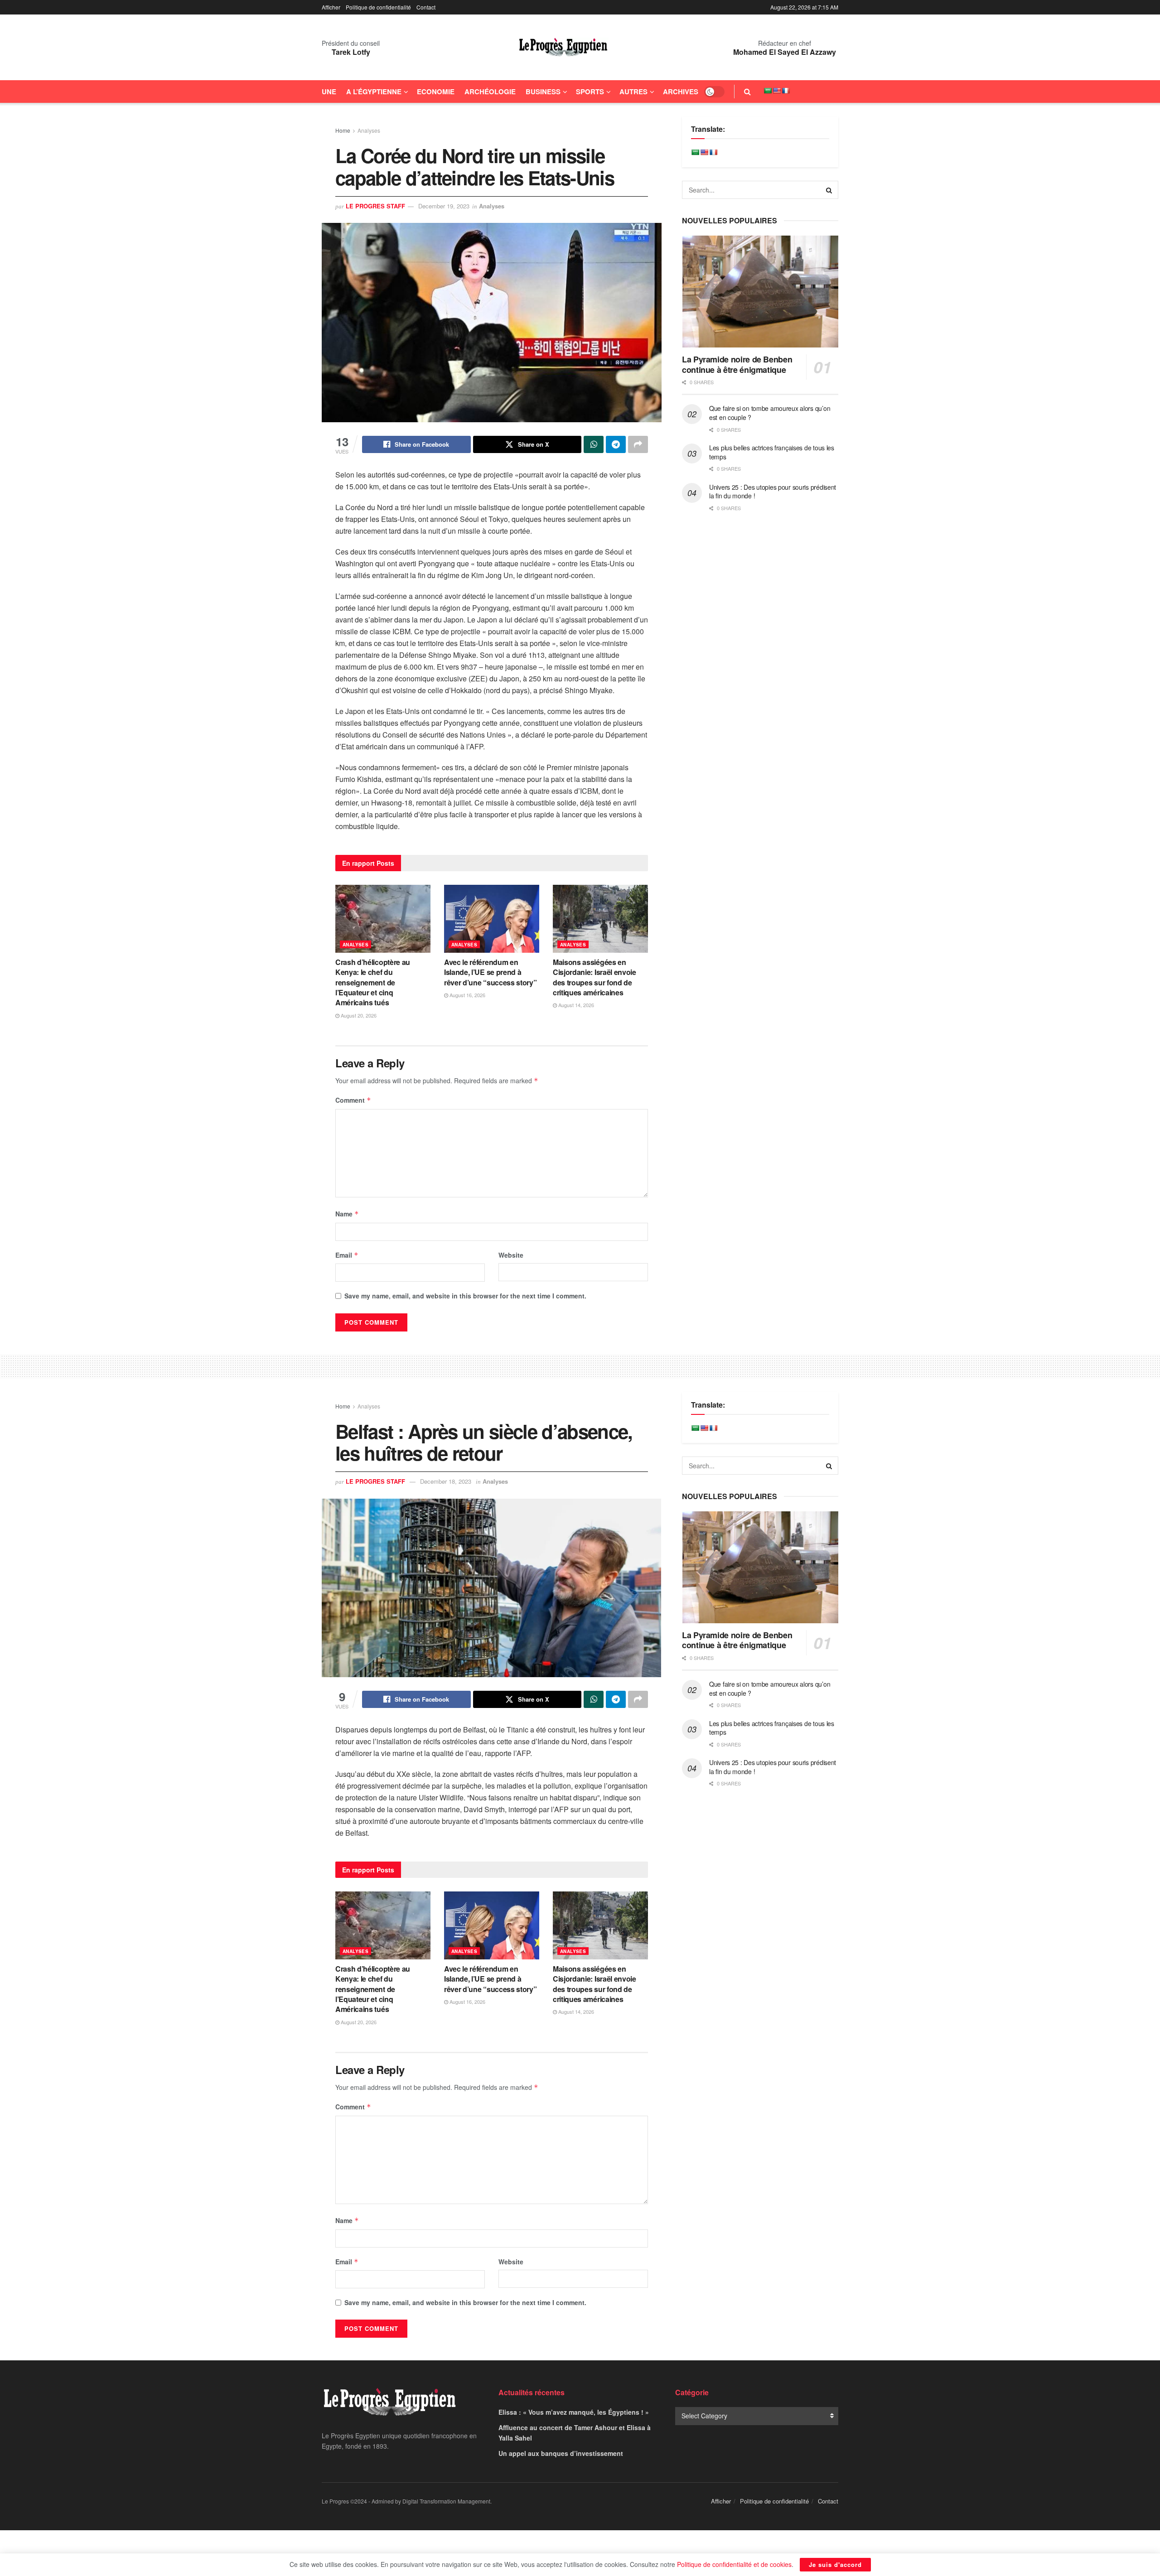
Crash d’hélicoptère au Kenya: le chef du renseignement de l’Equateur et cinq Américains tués (373, 982)
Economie (436, 92)
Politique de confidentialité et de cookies (734, 2564)
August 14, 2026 (575, 1005)
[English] (777, 91)
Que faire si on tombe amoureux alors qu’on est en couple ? (770, 413)
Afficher (331, 7)
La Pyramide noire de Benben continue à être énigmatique (737, 364)
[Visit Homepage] (563, 48)
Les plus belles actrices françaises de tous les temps (772, 452)
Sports (590, 92)
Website (511, 1255)
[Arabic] (768, 91)
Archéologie (490, 92)
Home (343, 130)
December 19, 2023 (444, 206)
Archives (681, 92)
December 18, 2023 (446, 1481)
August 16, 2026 (467, 995)
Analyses (369, 130)
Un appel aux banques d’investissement (561, 2453)
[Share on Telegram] (616, 444)
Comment (353, 1100)
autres (633, 92)
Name (347, 1214)
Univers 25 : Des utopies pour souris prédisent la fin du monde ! (773, 492)
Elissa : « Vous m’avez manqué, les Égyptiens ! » (574, 2412)
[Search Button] (747, 92)
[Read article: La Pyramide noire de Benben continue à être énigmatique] (760, 292)
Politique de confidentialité (378, 7)
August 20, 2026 (358, 1015)
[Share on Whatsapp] (594, 444)
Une (329, 92)
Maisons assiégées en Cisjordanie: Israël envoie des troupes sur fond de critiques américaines (594, 977)
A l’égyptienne (374, 92)
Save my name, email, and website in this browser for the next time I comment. (465, 1296)
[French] (786, 91)
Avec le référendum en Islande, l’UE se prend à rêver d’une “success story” (490, 972)
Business (543, 92)
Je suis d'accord (835, 2564)
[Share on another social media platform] (638, 444)
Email (347, 1255)
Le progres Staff (375, 206)
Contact (426, 7)
